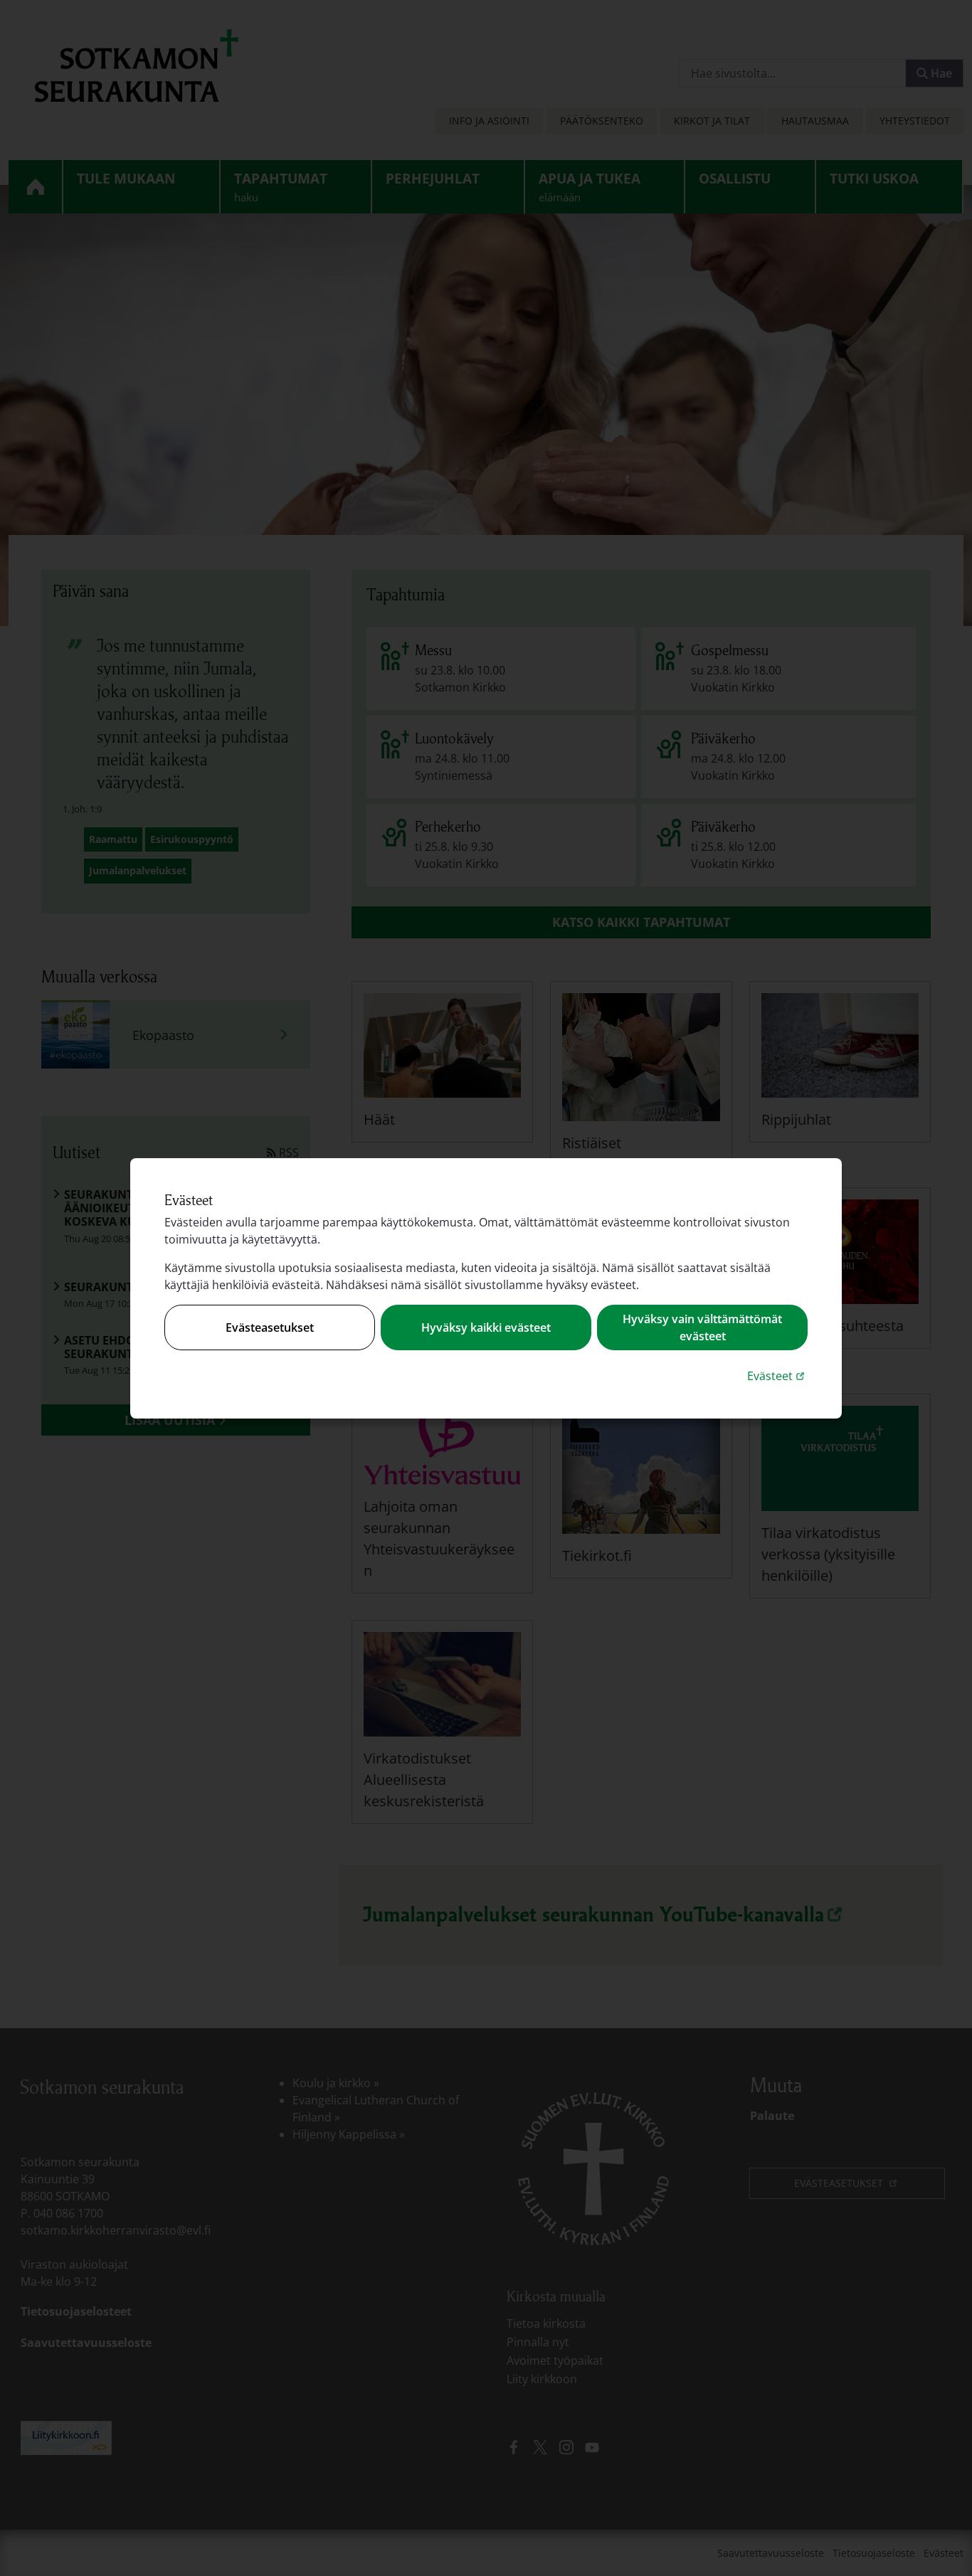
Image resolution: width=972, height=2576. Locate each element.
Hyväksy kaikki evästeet (486, 1327)
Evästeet (777, 1376)
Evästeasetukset (270, 1327)
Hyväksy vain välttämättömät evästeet (702, 1327)
